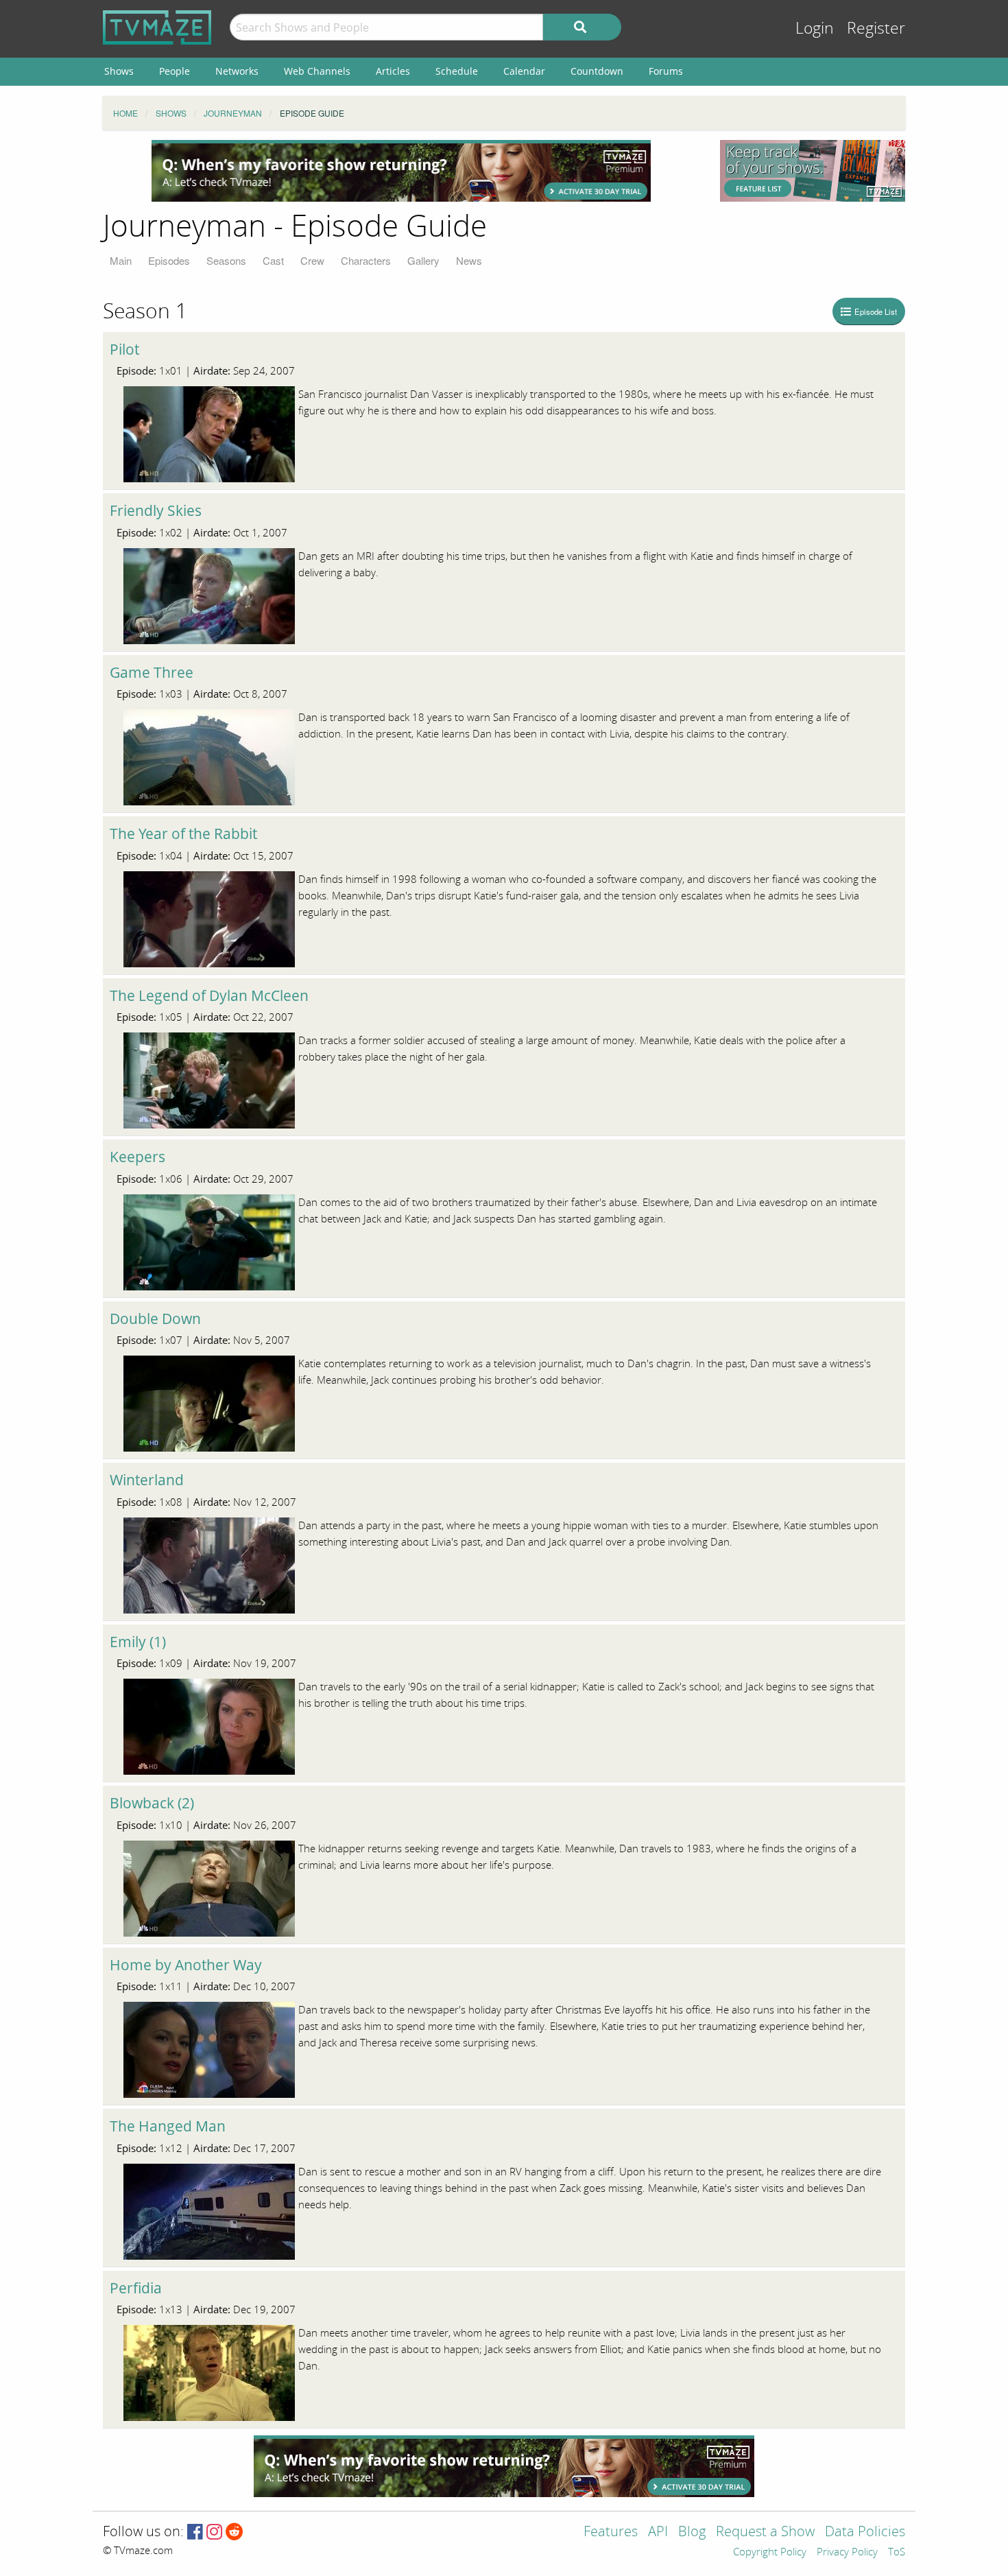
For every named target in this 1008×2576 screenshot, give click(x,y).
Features (611, 2532)
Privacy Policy (847, 2553)
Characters (366, 260)
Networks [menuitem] (237, 71)
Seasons (226, 260)
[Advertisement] (401, 171)
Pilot (124, 349)
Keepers (137, 1157)
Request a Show (765, 2532)
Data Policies (865, 2532)
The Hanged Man (168, 2126)
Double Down (155, 1319)
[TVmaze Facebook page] (195, 2532)
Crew (312, 260)
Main (121, 260)
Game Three (152, 672)
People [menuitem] (175, 71)
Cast (273, 260)
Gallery (423, 260)
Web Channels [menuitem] (317, 71)
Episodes (169, 260)
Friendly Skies (156, 510)
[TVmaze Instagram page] (214, 2532)
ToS (897, 2553)
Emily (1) (138, 1642)
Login (815, 28)
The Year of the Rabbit (183, 834)
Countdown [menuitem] (597, 71)
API (658, 2532)
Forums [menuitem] (666, 71)
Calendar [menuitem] (524, 71)
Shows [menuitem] (119, 71)
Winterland (147, 1480)
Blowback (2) (152, 1803)
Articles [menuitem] (393, 71)
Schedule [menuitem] (457, 71)
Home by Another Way (186, 1965)
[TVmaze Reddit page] (235, 2532)
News (469, 260)
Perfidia (136, 2288)
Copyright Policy (770, 2553)
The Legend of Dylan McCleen (209, 995)
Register (876, 28)
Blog (692, 2532)
